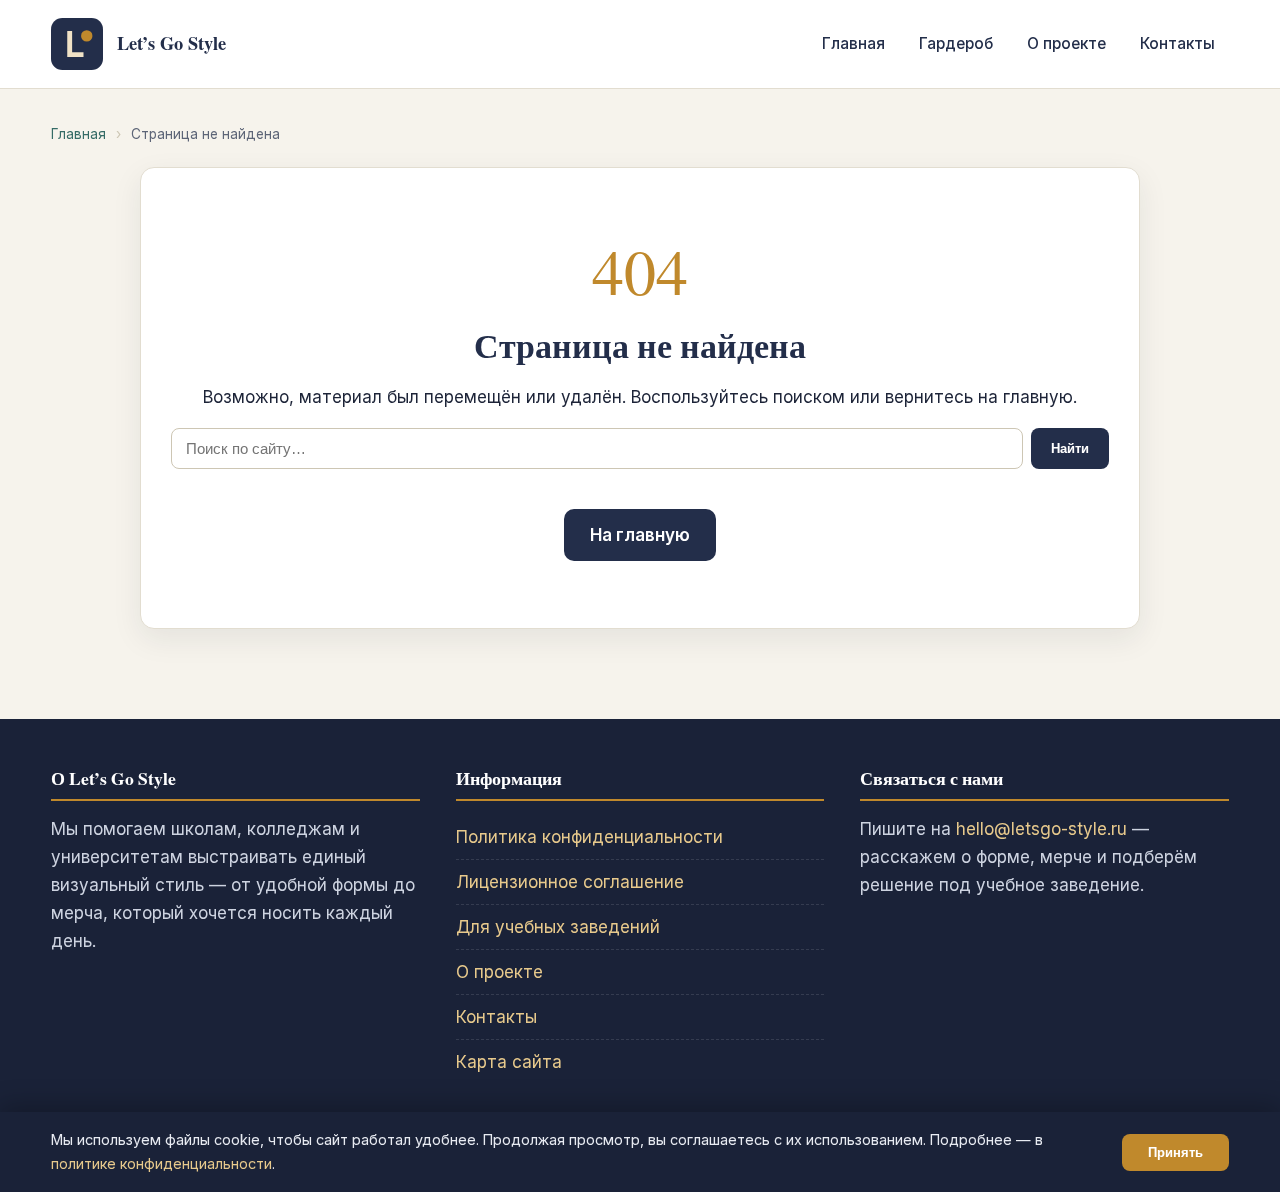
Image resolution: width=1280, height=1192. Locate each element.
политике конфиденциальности (161, 1163)
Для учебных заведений (558, 927)
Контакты (1177, 43)
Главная (853, 43)
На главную (640, 535)
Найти (1070, 448)
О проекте (1066, 43)
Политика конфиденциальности (589, 837)
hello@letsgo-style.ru (1041, 829)
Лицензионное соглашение (570, 882)
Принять (1175, 1152)
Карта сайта (509, 1062)
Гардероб (956, 43)
